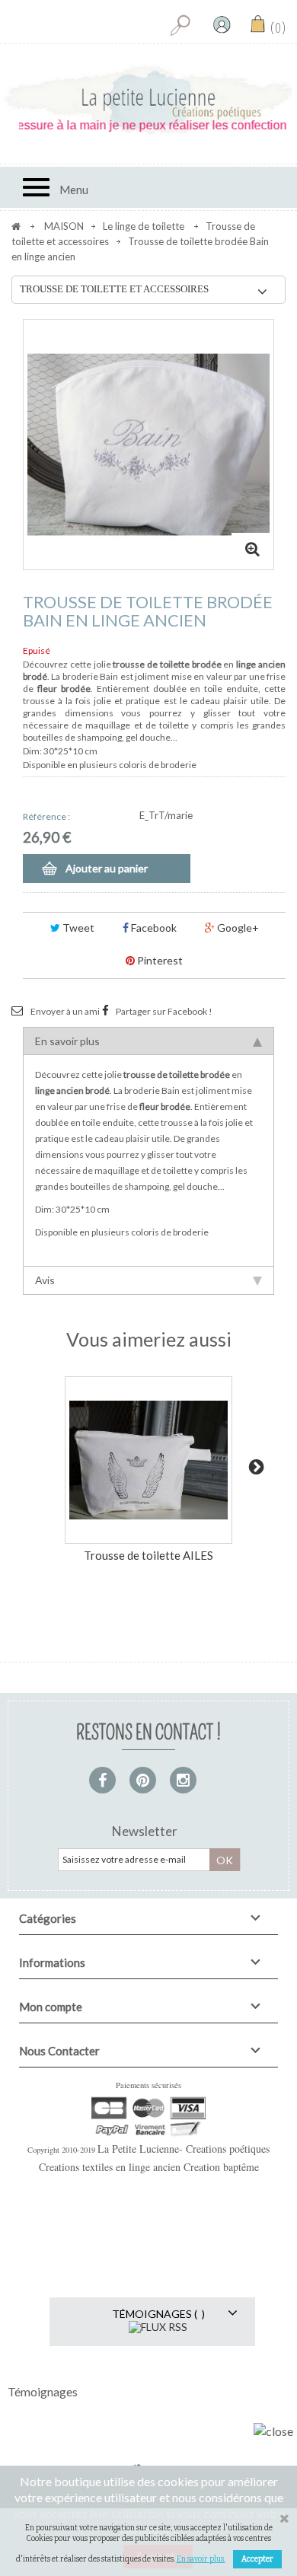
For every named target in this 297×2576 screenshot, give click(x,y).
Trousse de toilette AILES (148, 1555)
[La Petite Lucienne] (148, 100)
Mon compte (51, 2007)
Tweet (77, 928)
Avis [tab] (45, 1280)
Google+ (237, 928)
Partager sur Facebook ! (164, 1011)
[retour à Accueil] (16, 226)
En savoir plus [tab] (67, 1041)
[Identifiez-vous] (222, 24)
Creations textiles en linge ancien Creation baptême (149, 2167)
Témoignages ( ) (158, 2314)
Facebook (153, 928)
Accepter (257, 2559)
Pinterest (159, 960)
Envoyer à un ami (65, 1011)
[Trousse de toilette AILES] (148, 1460)
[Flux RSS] (158, 2326)
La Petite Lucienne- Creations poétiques (184, 2149)
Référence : (46, 816)
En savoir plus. (201, 2559)
